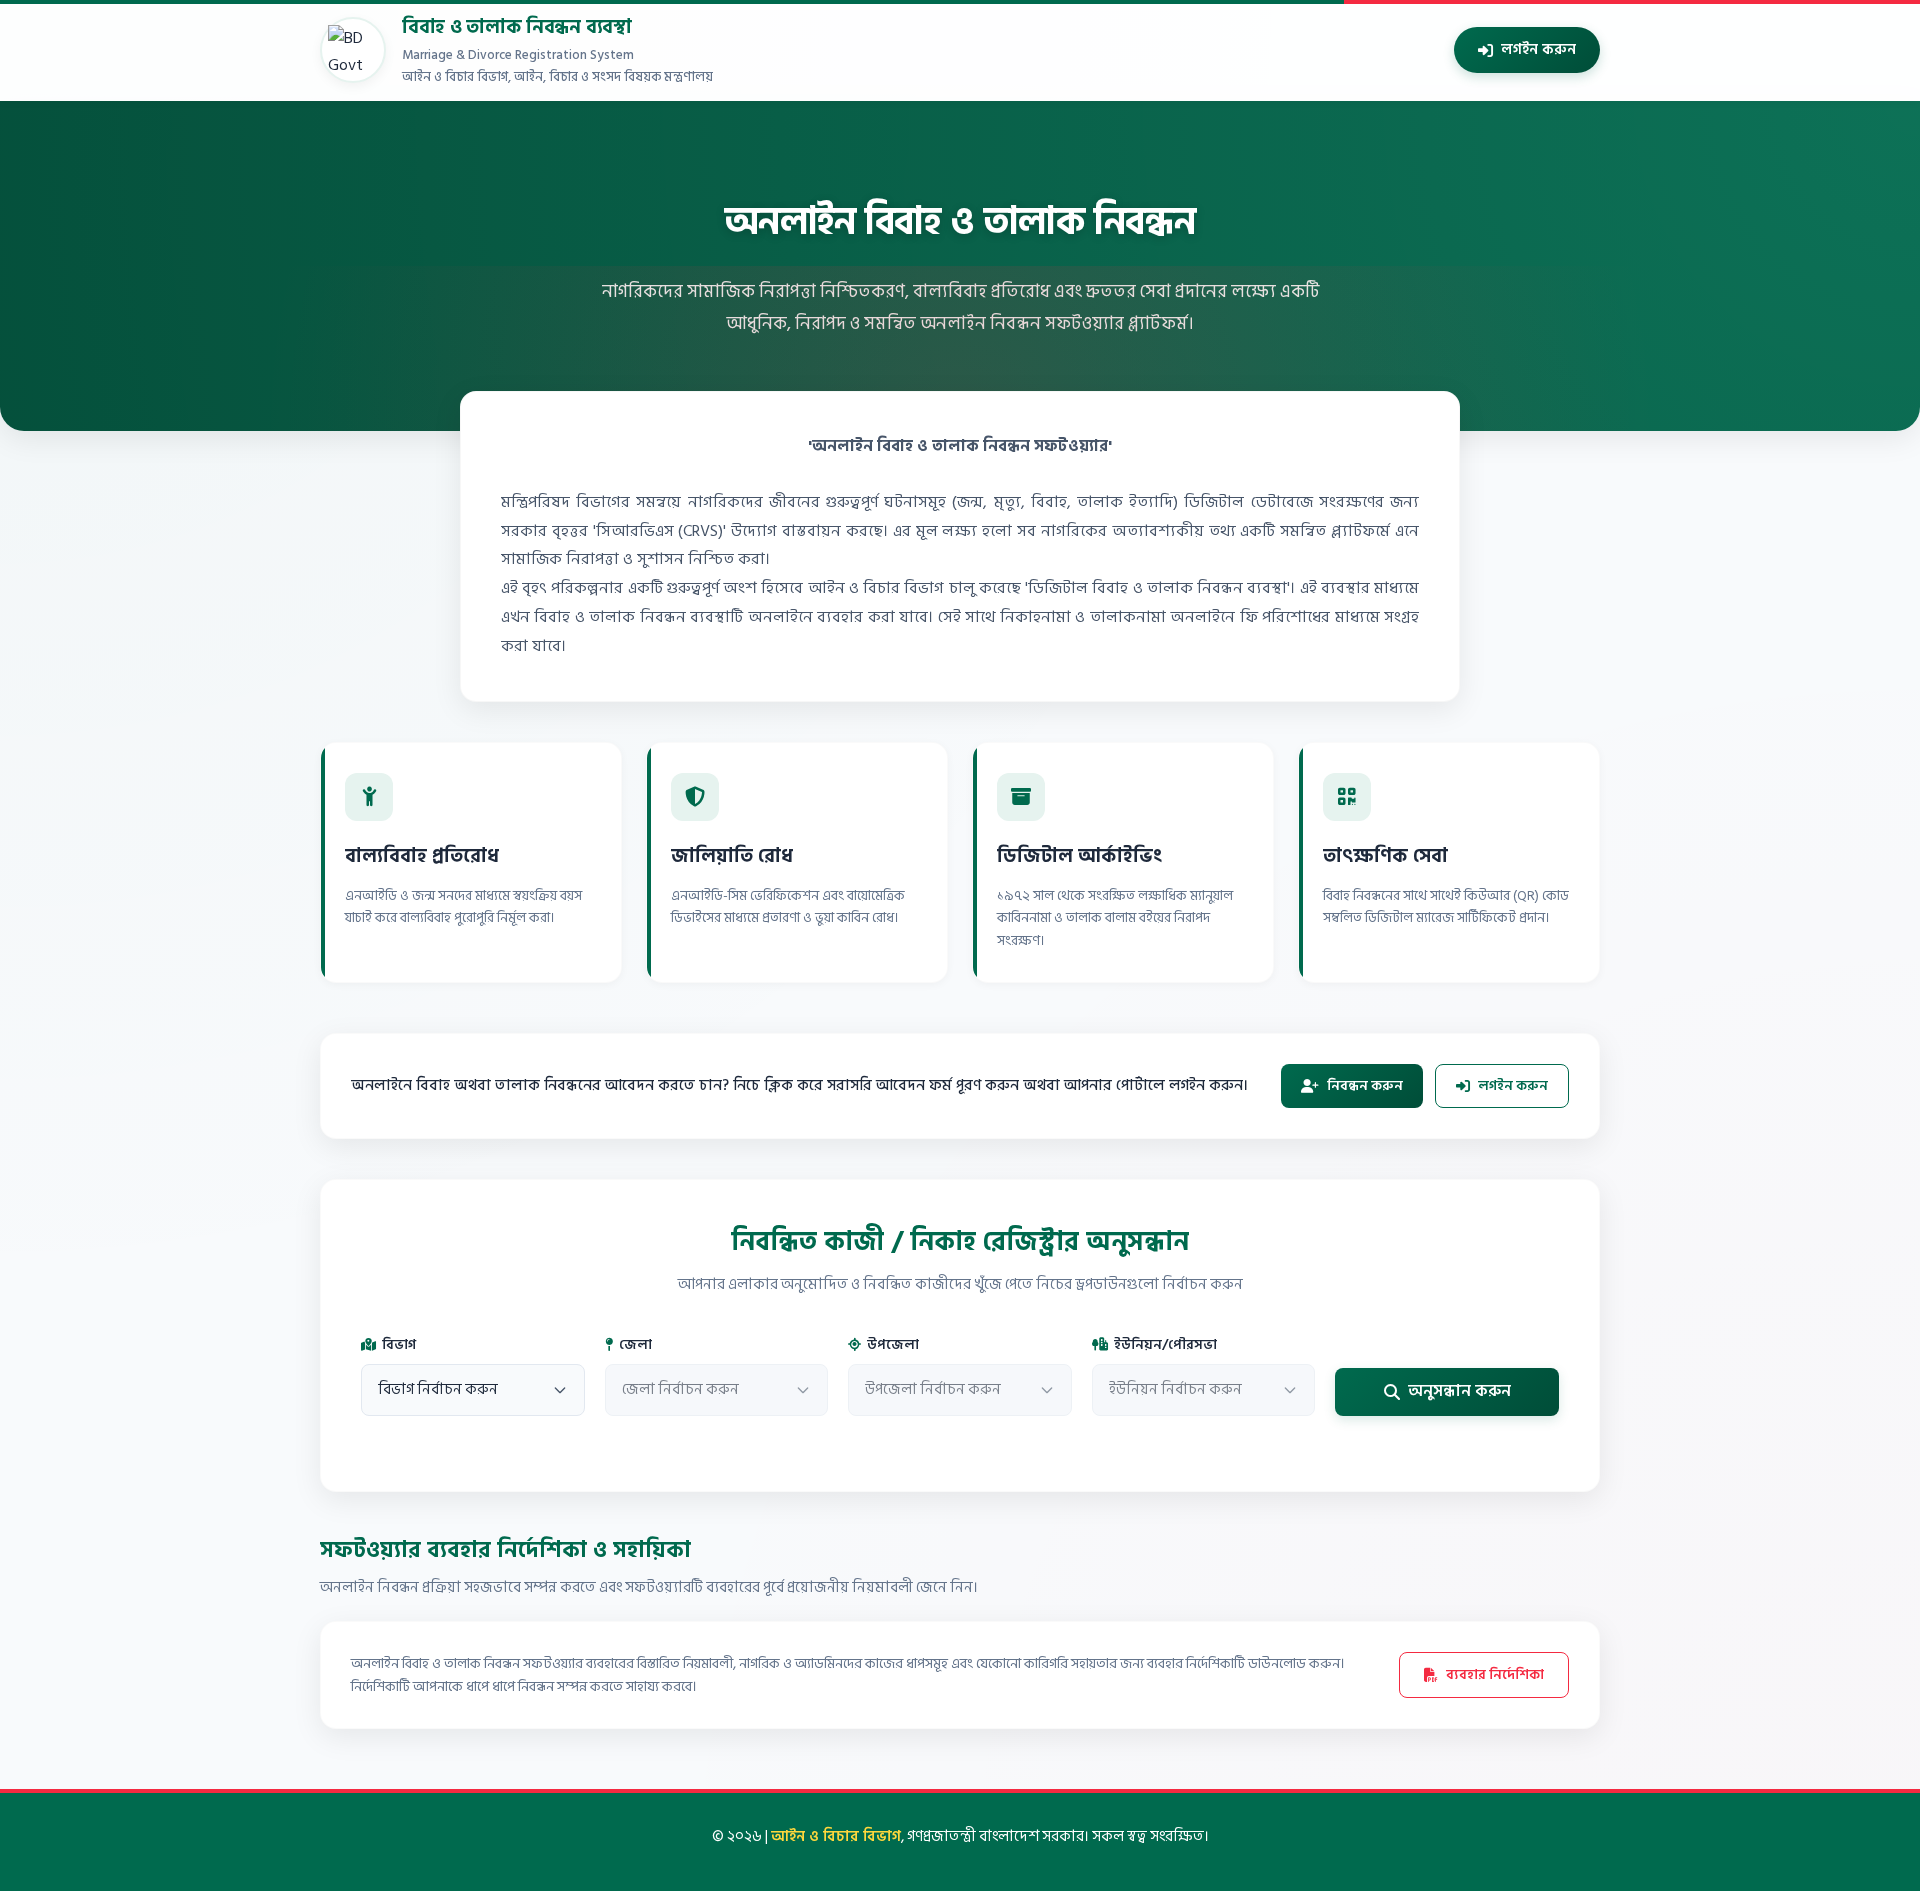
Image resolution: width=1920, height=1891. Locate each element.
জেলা (635, 1344)
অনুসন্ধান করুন (1459, 1391)
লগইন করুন (1538, 49)
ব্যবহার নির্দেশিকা (1495, 1674)
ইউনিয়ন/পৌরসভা (1165, 1344)
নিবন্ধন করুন (1365, 1085)
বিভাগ (399, 1344)
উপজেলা (893, 1344)
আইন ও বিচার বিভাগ (836, 1836)
